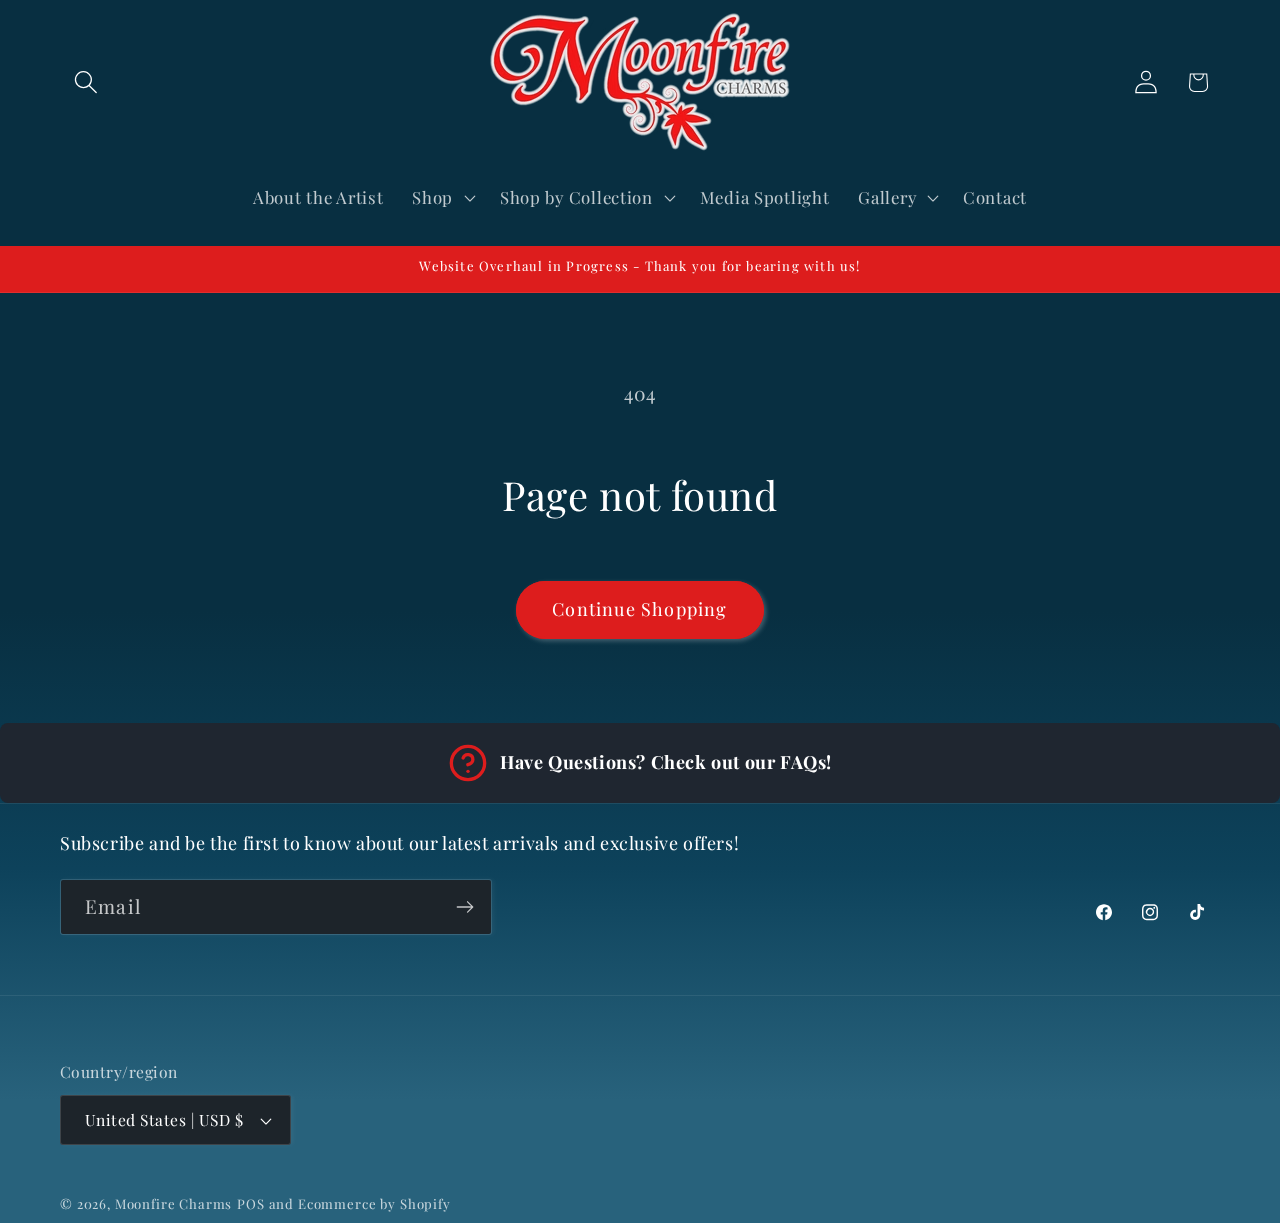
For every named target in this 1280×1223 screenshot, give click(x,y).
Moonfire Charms (174, 1203)
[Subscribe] (464, 907)
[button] (86, 82)
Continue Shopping (639, 609)
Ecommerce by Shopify (374, 1203)
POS (251, 1203)
